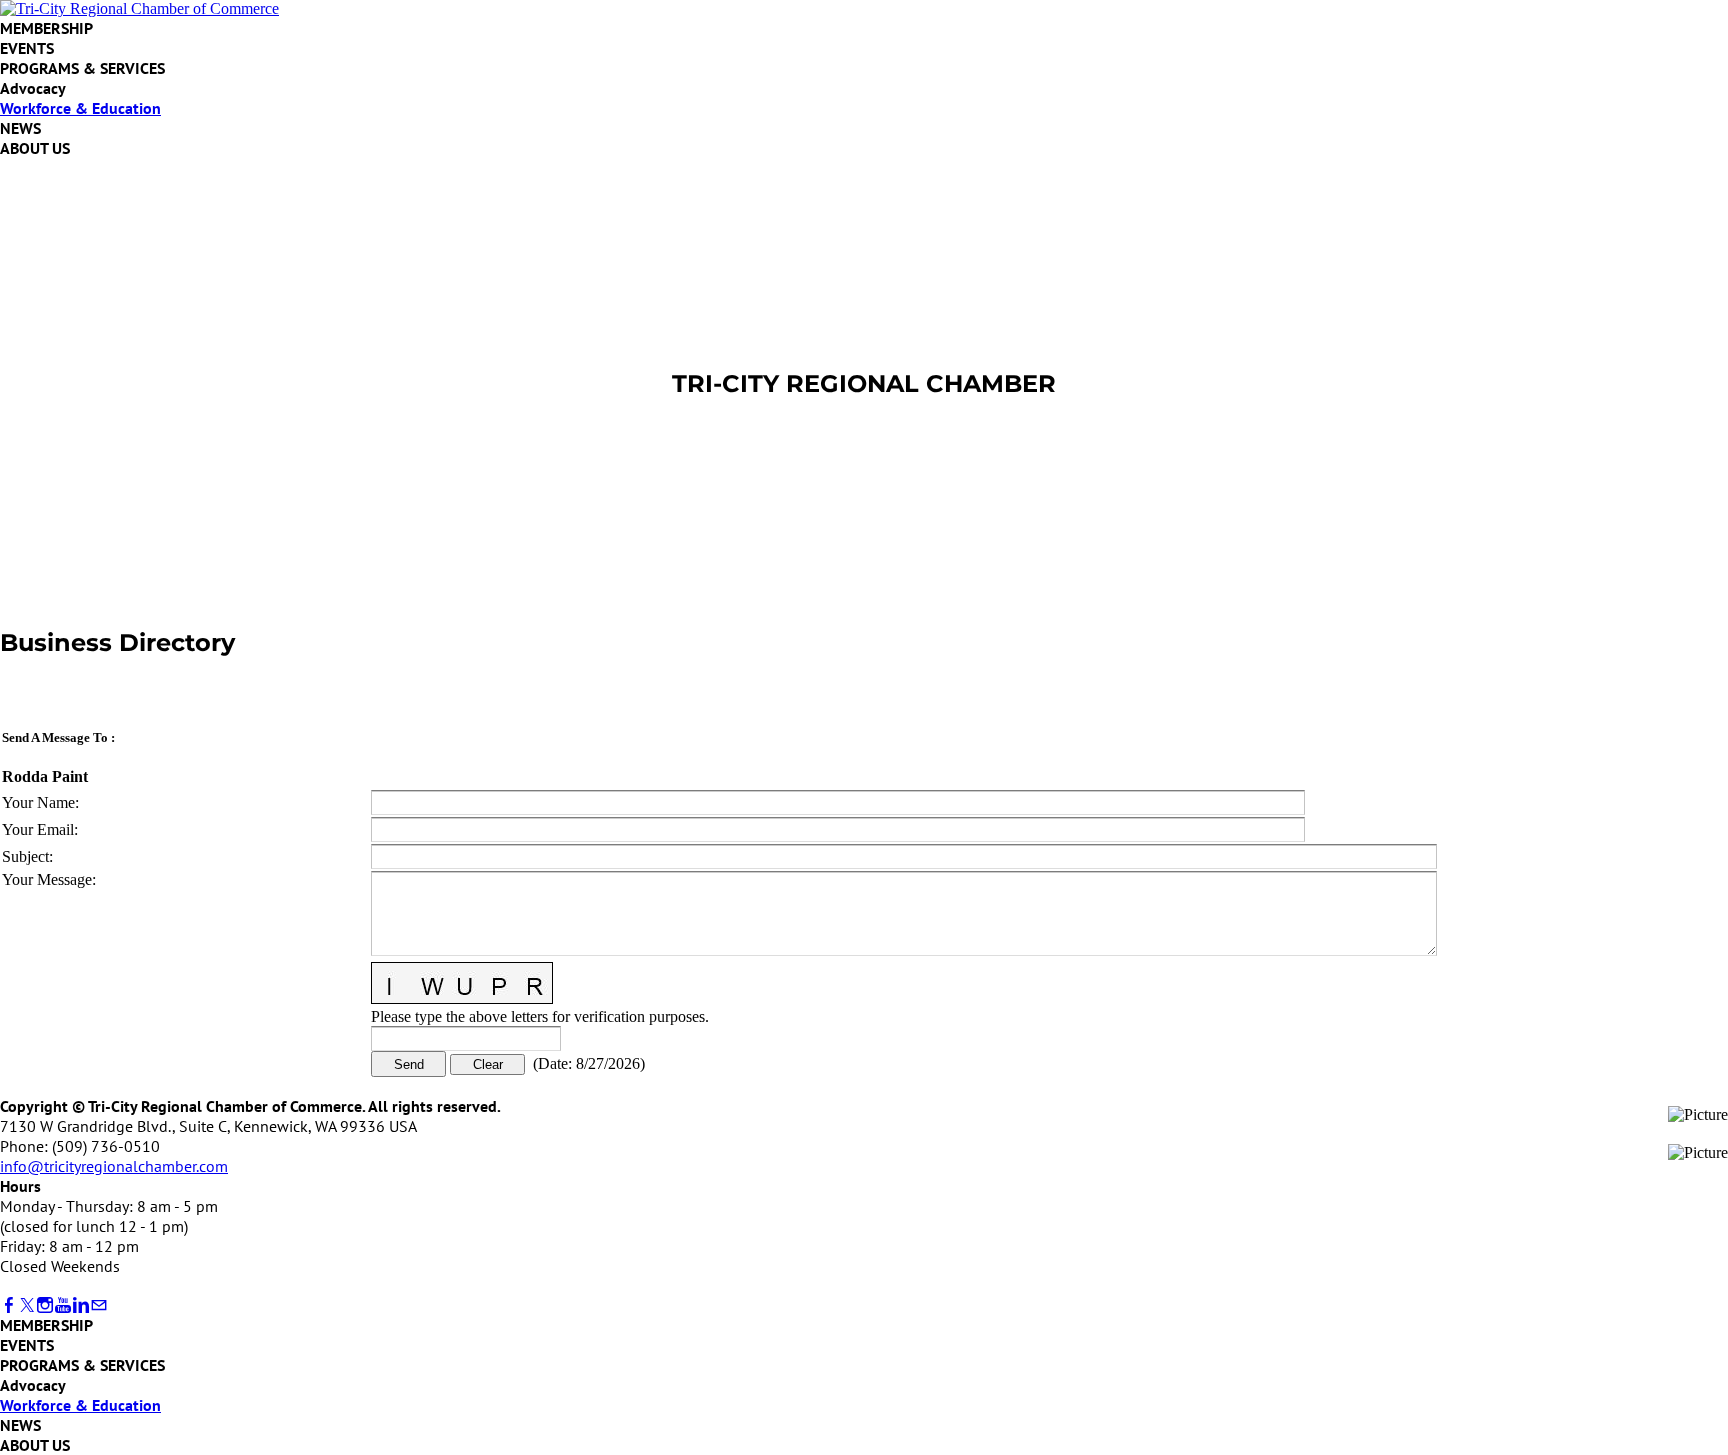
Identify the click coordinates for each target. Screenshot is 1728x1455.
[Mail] (99, 1305)
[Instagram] (45, 1305)
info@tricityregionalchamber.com (114, 1166)
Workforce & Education (80, 108)
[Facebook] (9, 1305)
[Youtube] (63, 1305)
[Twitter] (27, 1305)
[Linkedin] (81, 1305)
